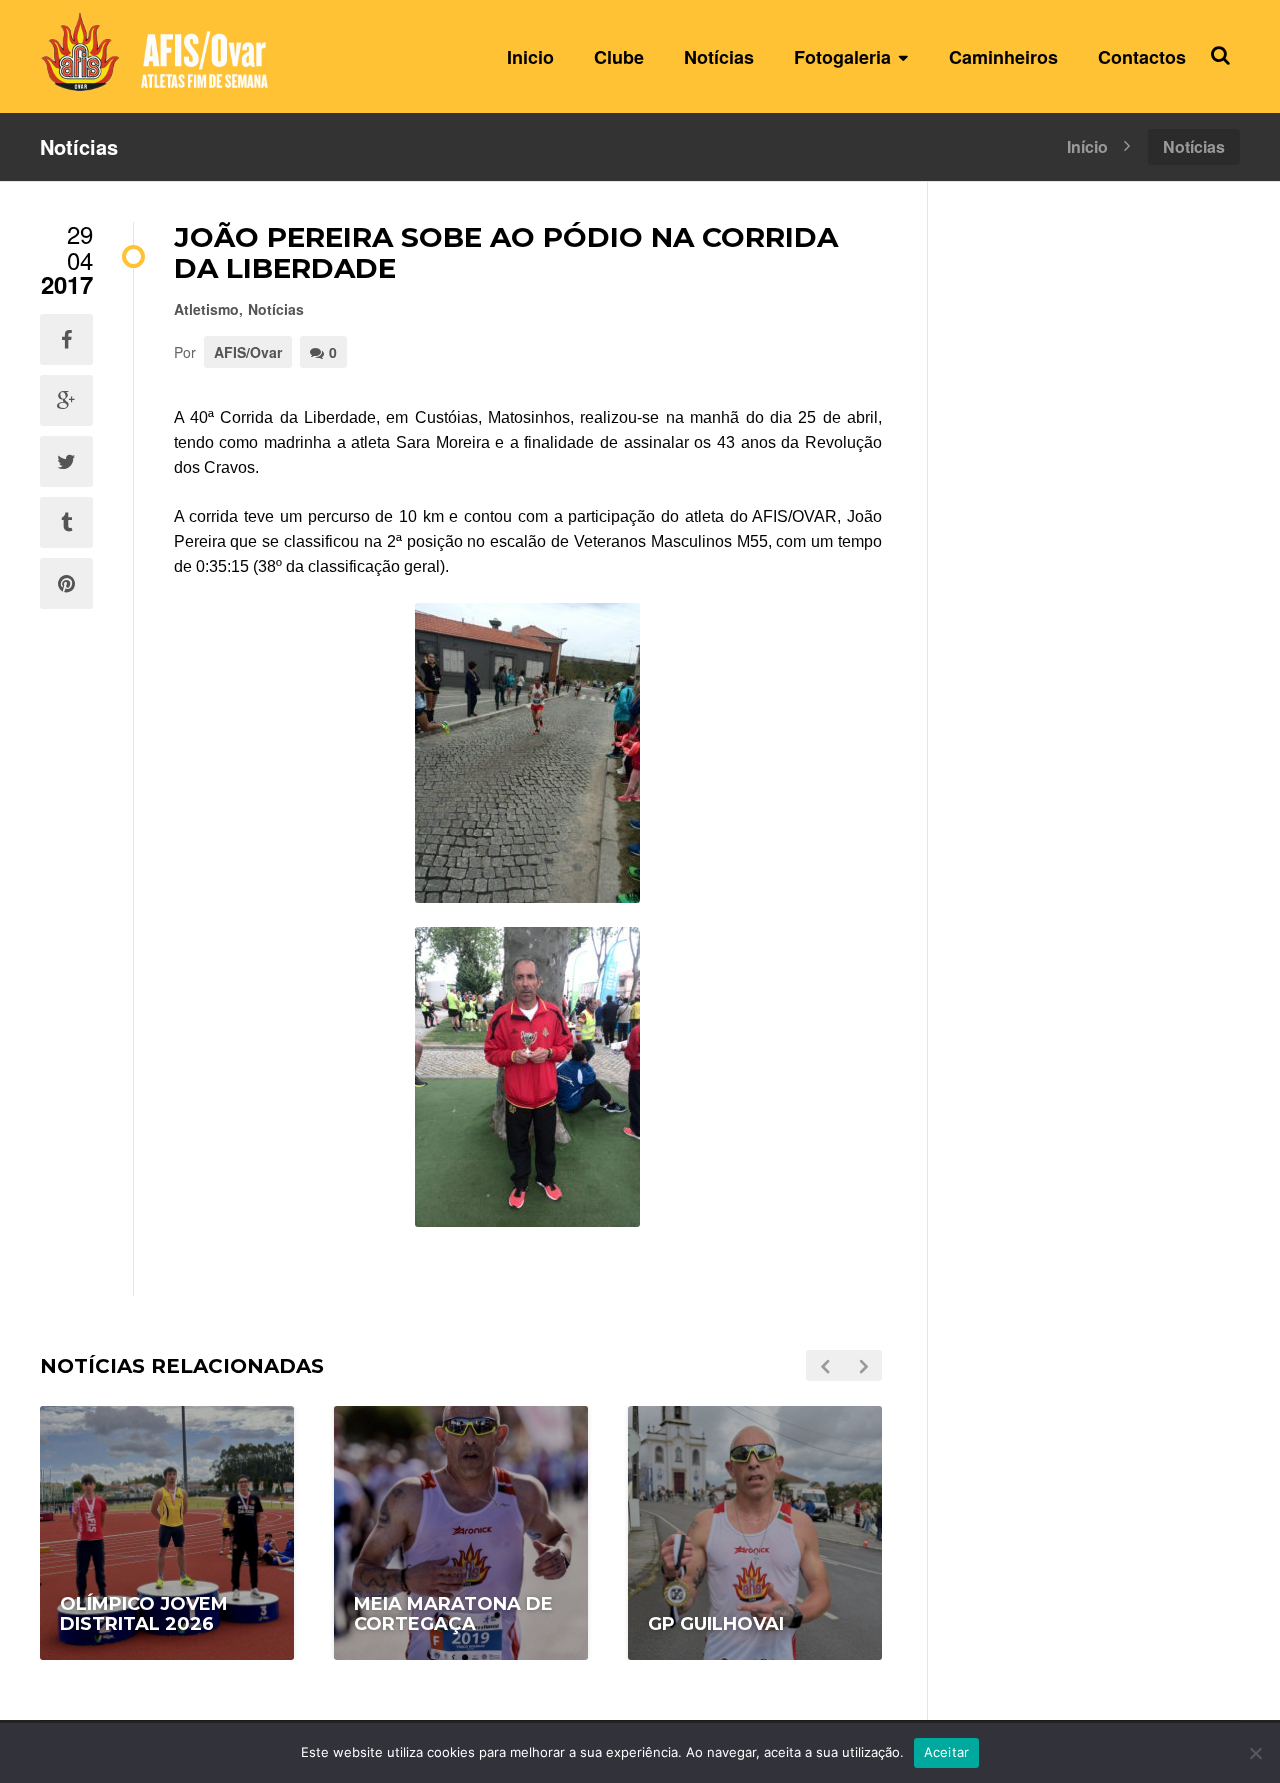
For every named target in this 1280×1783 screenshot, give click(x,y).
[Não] (1255, 1753)
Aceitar (947, 1752)
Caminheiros (1003, 57)
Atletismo (206, 309)
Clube (619, 57)
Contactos (1142, 57)
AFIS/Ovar (248, 352)
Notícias (719, 57)
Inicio (530, 57)
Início (1087, 145)
